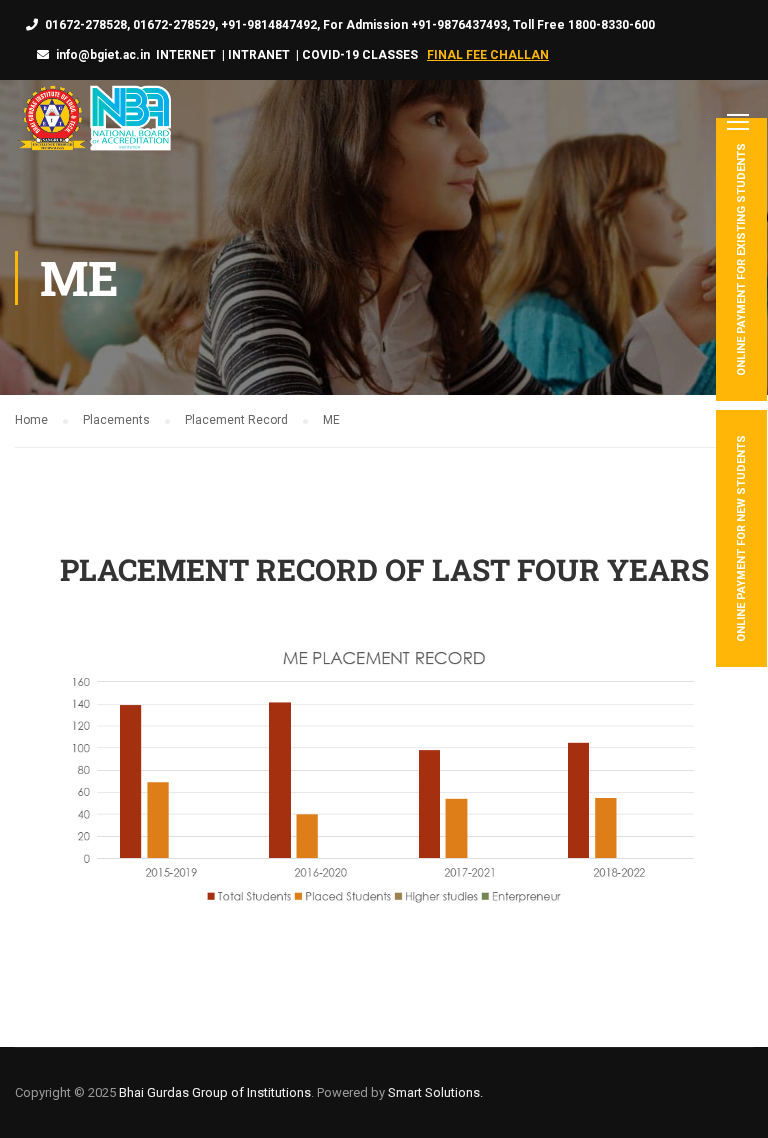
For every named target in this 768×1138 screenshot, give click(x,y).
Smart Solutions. (435, 1092)
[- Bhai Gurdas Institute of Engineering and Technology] (93, 120)
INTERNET (186, 55)
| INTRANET (254, 55)
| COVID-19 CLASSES (357, 55)
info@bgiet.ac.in (103, 55)
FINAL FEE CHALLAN (488, 55)
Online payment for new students (741, 538)
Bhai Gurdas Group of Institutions (215, 1092)
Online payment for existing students (741, 259)
